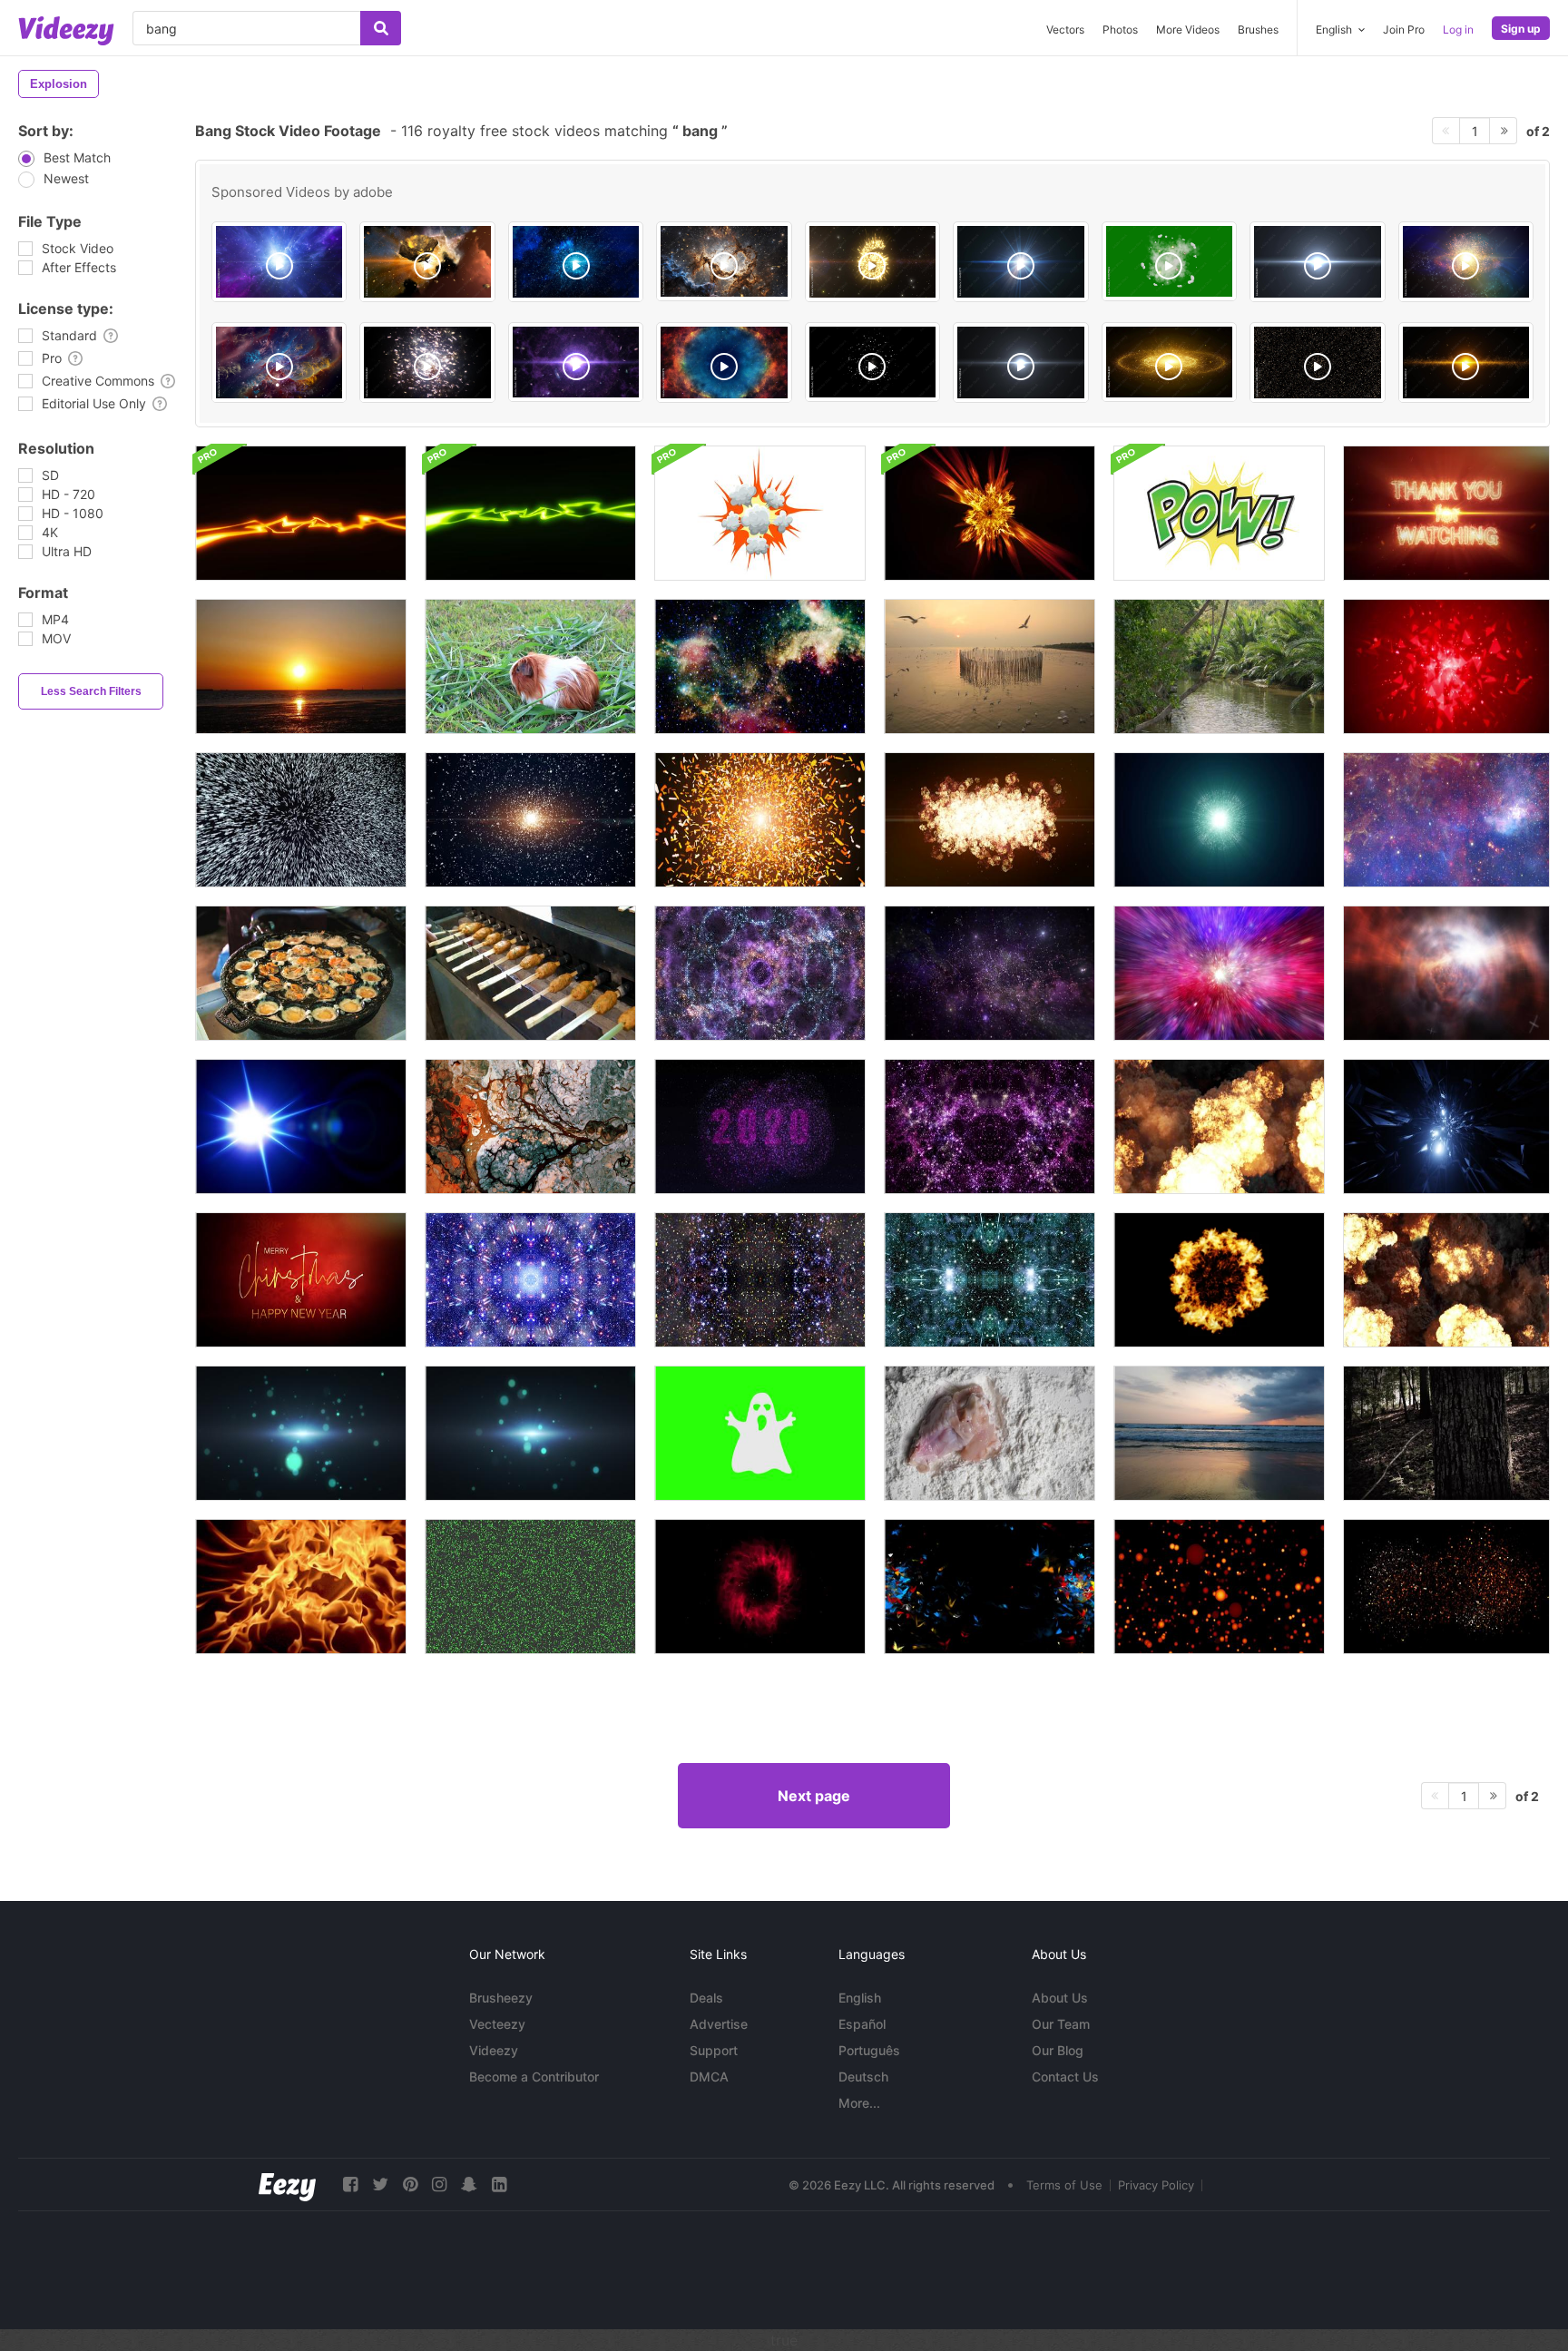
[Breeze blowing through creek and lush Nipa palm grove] (1219, 666)
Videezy (494, 2050)
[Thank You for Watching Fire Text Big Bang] (1446, 513)
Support (714, 2050)
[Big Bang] (279, 262)
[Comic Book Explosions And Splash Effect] (1219, 513)
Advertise (719, 2024)
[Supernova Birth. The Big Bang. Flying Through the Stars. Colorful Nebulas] (279, 362)
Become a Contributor (534, 2077)
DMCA (709, 2077)
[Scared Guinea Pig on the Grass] (530, 666)
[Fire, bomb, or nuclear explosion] (1219, 1127)
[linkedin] (499, 2184)
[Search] (381, 28)
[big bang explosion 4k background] (1317, 362)
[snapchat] (469, 2184)
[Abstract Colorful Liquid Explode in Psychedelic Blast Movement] (530, 1127)
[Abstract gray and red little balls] (1446, 1587)
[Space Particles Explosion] (530, 820)
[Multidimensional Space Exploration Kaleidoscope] (530, 1280)
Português (869, 2050)
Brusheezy (501, 1998)
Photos (1120, 29)
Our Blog (1058, 2050)
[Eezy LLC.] (287, 2184)
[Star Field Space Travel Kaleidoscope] (990, 1280)
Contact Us (1065, 2077)
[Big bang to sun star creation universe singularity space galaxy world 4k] (427, 362)
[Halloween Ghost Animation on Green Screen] (760, 1433)
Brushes (1258, 29)
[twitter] (380, 2184)
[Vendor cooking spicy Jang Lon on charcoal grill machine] (530, 973)
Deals (706, 1998)
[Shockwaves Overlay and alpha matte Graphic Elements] (1219, 1280)
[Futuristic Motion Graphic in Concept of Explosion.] (301, 820)
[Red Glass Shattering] (1446, 666)
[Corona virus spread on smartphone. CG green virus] (530, 1587)
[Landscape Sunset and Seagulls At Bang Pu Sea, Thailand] (301, 666)
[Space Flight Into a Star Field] (760, 666)
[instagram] (439, 2184)
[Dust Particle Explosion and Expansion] (990, 820)
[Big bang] (1466, 262)
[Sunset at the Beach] (1219, 1433)
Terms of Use (1064, 2185)
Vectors (1065, 29)
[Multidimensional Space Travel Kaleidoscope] (990, 1127)
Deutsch (863, 2077)
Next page (814, 1796)
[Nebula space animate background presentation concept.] (990, 973)
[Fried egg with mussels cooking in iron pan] (301, 973)
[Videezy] (66, 31)
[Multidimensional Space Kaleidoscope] (760, 1280)
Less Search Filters (91, 691)
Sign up (1521, 29)
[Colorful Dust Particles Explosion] (760, 820)
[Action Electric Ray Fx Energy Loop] (301, 513)
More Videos (1188, 29)
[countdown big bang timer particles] (872, 262)
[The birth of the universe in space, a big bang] (427, 262)
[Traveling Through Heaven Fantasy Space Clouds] (1446, 973)
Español (862, 2024)
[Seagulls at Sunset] (990, 666)
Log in (1458, 29)
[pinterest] (410, 2184)
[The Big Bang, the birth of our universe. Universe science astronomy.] (576, 362)
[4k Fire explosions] (1446, 1280)
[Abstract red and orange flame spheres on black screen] (1219, 1587)
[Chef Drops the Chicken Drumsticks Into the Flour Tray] (990, 1433)
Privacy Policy (1156, 2185)
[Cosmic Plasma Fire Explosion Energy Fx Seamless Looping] (990, 513)
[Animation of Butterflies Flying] (990, 1587)
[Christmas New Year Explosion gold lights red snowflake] (301, 1280)
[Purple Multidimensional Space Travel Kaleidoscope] (760, 973)
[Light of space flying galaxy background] (301, 1433)
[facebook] (350, 2184)
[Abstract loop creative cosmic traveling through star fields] (1219, 973)
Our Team (1061, 2024)
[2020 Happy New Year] (760, 1127)
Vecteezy (497, 2024)
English (860, 1998)
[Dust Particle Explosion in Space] (1219, 820)
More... (859, 2103)
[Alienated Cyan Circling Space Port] (1446, 1127)
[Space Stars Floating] (1446, 820)
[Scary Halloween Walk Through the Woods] (1446, 1433)
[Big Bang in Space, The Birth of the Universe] (576, 262)
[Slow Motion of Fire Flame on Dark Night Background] (301, 1587)
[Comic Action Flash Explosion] (760, 513)
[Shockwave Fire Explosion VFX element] (760, 1587)
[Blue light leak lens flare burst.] (301, 1127)
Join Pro (1404, 29)
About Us (1060, 1998)
